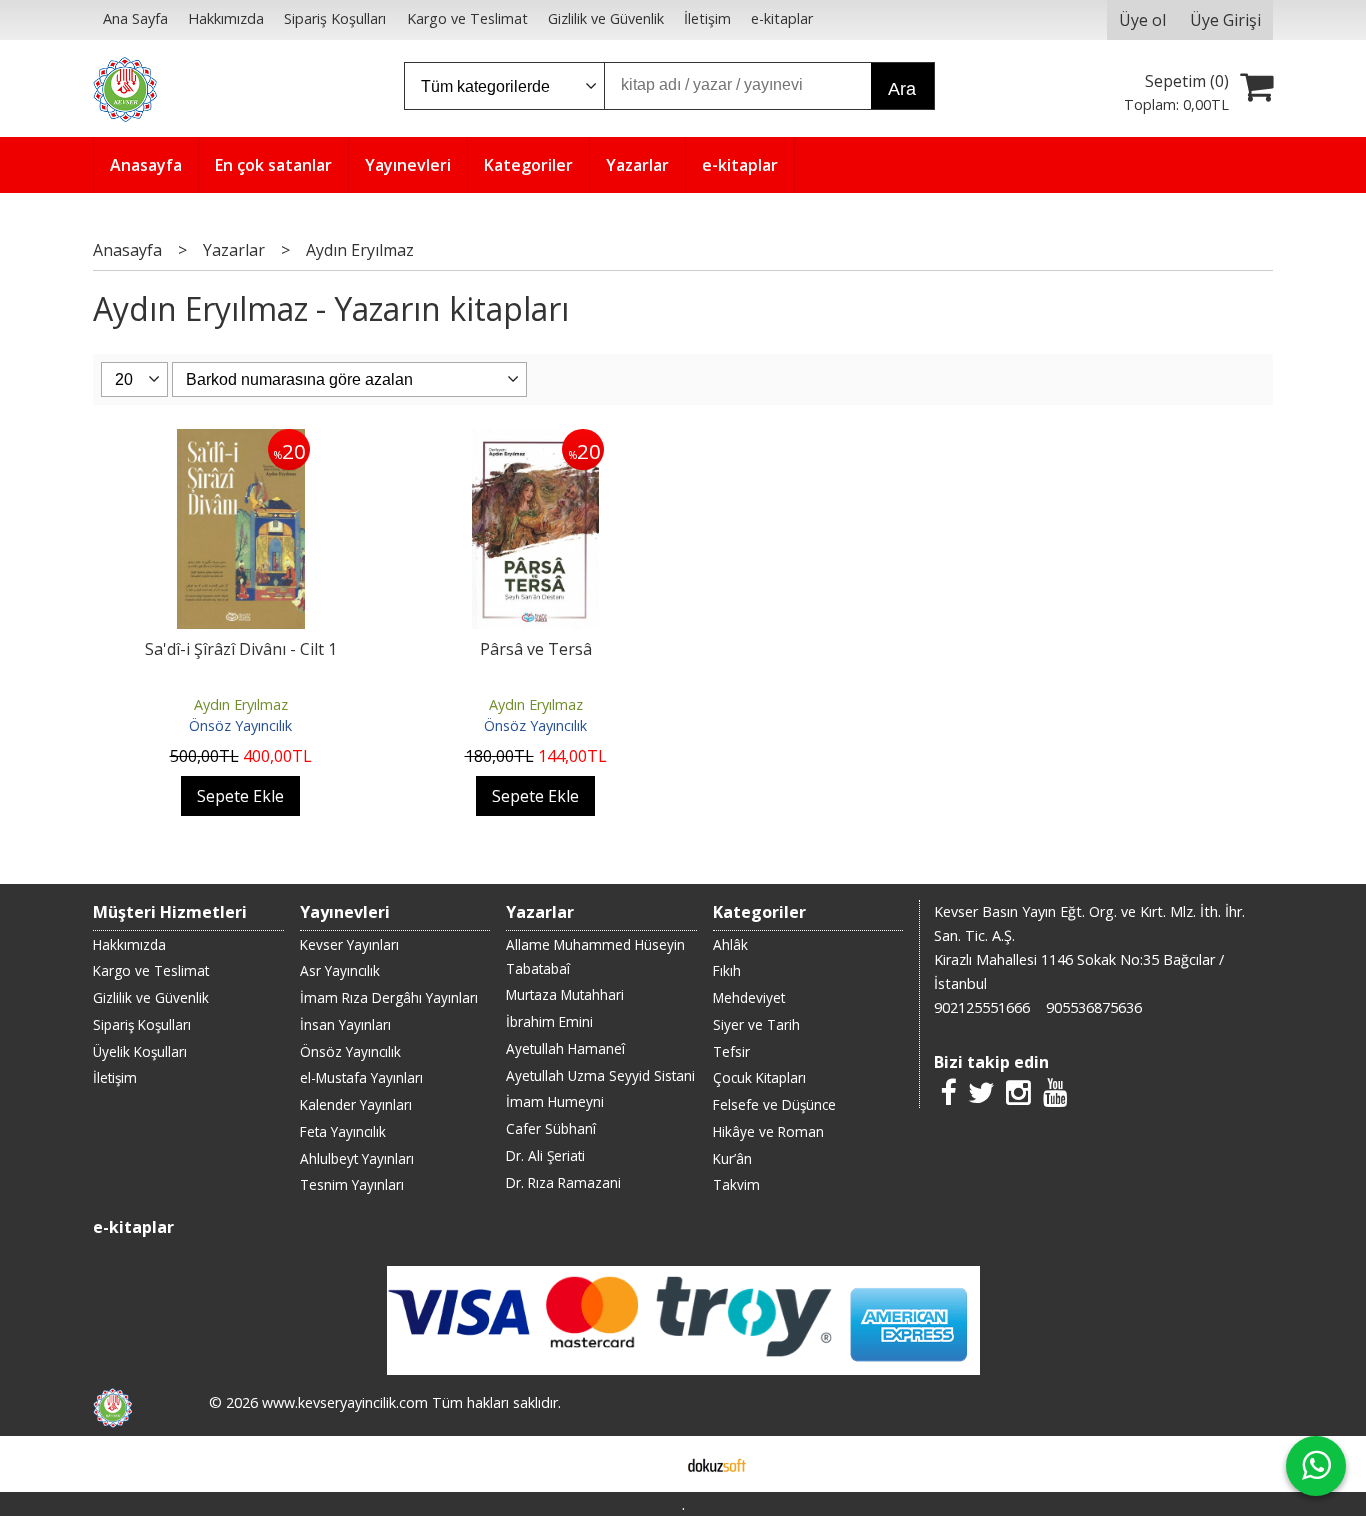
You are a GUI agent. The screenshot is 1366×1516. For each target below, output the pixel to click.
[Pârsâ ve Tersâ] (535, 441)
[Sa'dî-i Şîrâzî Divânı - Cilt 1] (241, 441)
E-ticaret (651, 1464)
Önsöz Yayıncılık (240, 725)
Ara (902, 89)
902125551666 (982, 1007)
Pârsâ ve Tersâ (536, 649)
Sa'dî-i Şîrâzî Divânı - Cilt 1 (241, 649)
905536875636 (1094, 1007)
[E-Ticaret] (717, 1464)
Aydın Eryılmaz (241, 704)
